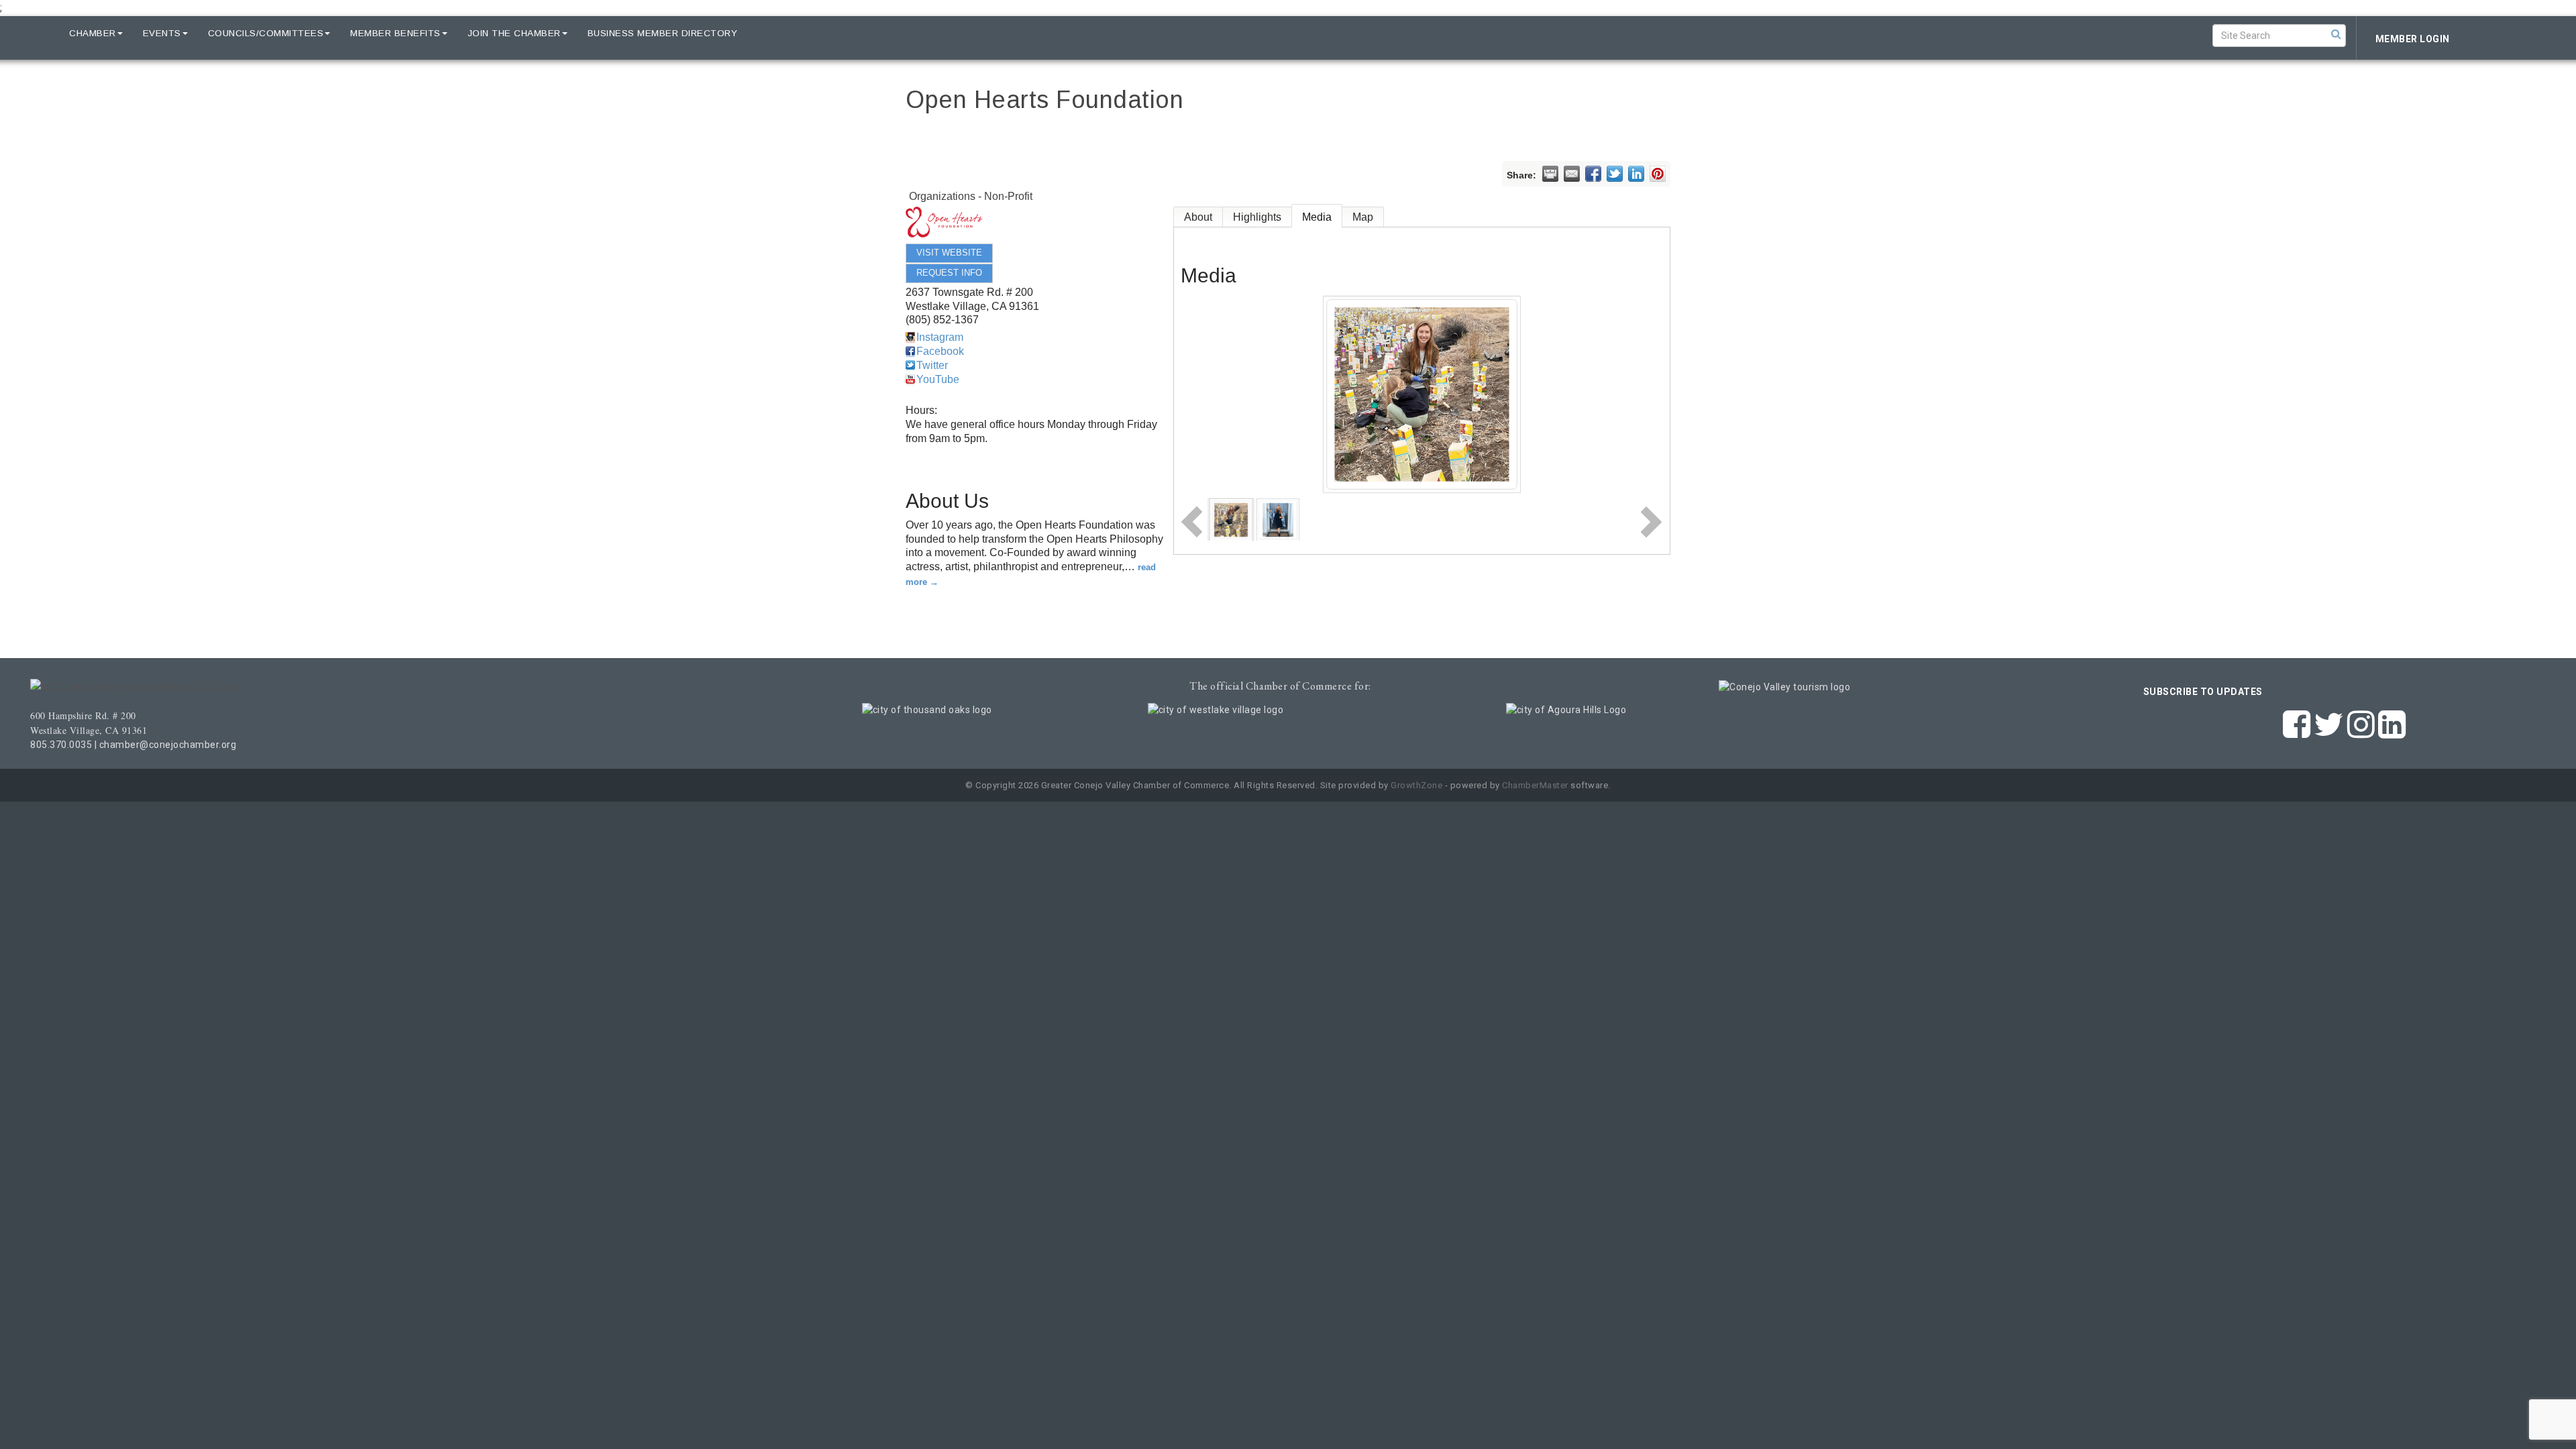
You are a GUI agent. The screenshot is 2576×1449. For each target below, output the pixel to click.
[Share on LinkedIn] (1636, 174)
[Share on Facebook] (1593, 174)
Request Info (949, 273)
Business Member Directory (663, 33)
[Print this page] (1550, 174)
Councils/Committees (266, 33)
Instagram (940, 337)
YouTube (938, 379)
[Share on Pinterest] (1658, 174)
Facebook (940, 351)
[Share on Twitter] (1615, 174)
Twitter (932, 365)
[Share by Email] (1572, 174)
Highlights (1257, 217)
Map (1363, 217)
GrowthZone (1416, 785)
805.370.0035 (61, 745)
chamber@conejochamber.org (168, 745)
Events (162, 33)
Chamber (93, 33)
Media (1317, 217)
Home (35, 33)
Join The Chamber (514, 33)
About (1198, 217)
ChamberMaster (1535, 785)
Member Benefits (395, 33)
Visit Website (949, 253)
